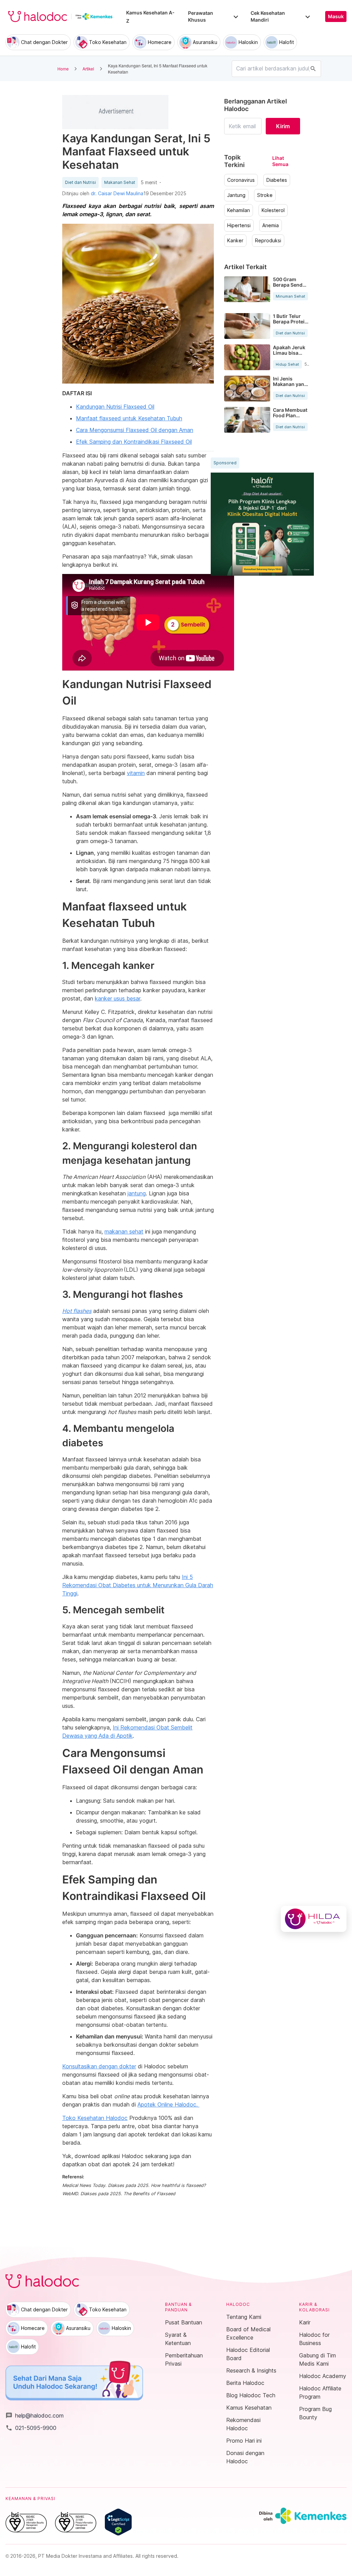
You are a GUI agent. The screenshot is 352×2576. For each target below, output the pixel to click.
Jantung (236, 195)
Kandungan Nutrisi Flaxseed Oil (115, 407)
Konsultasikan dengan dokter (99, 2066)
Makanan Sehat (120, 183)
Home (63, 69)
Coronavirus (241, 180)
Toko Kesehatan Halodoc (95, 2118)
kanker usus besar (118, 998)
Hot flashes (77, 1311)
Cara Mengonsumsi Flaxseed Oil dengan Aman (135, 430)
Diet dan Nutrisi (80, 183)
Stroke (265, 195)
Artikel (88, 69)
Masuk (336, 16)
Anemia (271, 225)
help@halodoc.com (35, 2415)
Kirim (283, 126)
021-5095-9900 (31, 2428)
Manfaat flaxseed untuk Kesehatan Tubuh (129, 418)
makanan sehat (124, 1231)
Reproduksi (268, 241)
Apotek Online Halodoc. (168, 2104)
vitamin (136, 773)
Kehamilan (239, 210)
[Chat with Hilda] (314, 1919)
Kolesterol (273, 210)
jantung (137, 1193)
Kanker (235, 241)
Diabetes (277, 180)
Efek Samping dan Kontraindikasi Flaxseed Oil (134, 442)
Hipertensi (239, 225)
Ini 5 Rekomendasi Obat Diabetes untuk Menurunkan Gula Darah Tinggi (138, 1585)
